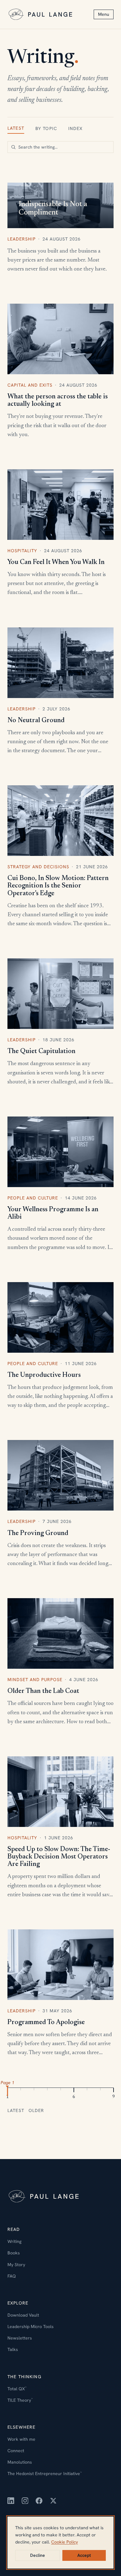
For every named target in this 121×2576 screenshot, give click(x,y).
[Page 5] (60, 2091)
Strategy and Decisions (38, 867)
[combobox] (60, 147)
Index (76, 128)
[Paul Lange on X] (53, 2501)
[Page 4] (47, 2091)
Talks (13, 2349)
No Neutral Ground (36, 721)
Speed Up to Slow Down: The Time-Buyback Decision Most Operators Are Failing (59, 1857)
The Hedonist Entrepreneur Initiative (45, 2474)
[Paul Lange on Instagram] (25, 2501)
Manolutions (20, 2462)
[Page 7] (87, 2091)
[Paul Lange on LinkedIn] (11, 2501)
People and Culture (33, 1198)
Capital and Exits (30, 385)
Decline (38, 2555)
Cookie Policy (65, 2542)
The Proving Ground (38, 1533)
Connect (16, 2451)
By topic (46, 128)
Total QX (17, 2389)
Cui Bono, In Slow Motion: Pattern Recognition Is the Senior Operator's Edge (58, 886)
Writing (14, 2241)
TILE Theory (20, 2400)
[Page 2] (21, 2091)
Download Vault (23, 2315)
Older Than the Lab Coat (43, 1691)
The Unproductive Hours (44, 1375)
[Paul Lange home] (41, 14)
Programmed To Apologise (46, 2023)
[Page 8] (100, 2091)
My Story (16, 2265)
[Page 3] (34, 2091)
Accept (84, 2555)
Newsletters (20, 2338)
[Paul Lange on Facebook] (39, 2501)
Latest (16, 128)
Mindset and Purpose (35, 1680)
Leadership (22, 239)
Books (14, 2253)
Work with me (21, 2439)
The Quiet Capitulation (41, 1052)
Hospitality (22, 551)
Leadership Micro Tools (31, 2327)
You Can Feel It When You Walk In (56, 562)
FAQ (12, 2276)
